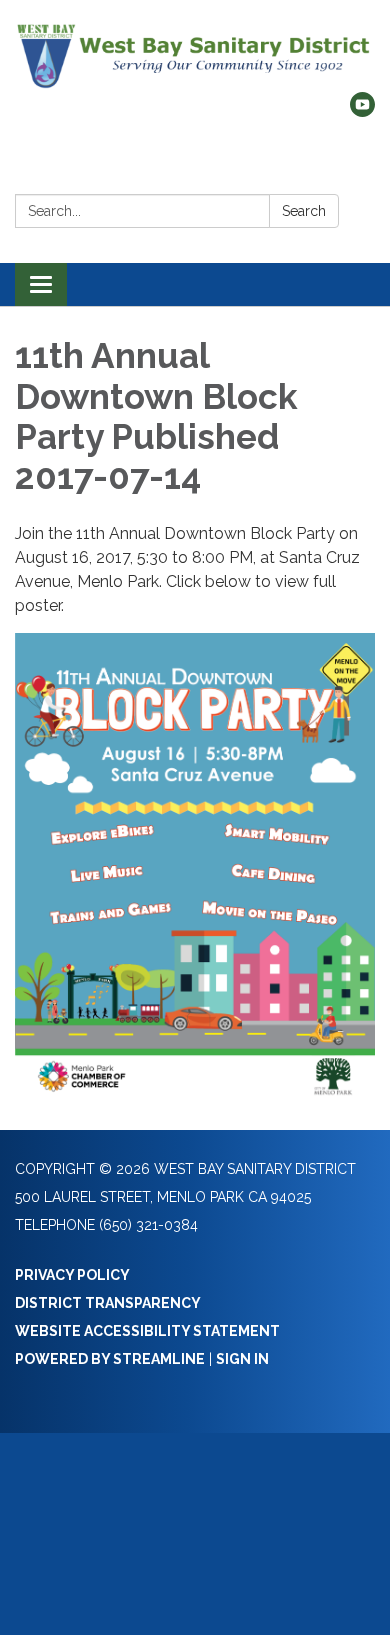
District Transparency (108, 1303)
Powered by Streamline (110, 1359)
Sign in (242, 1359)
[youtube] (362, 111)
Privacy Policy (72, 1275)
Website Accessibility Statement (147, 1331)
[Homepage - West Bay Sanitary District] (195, 56)
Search (304, 211)
